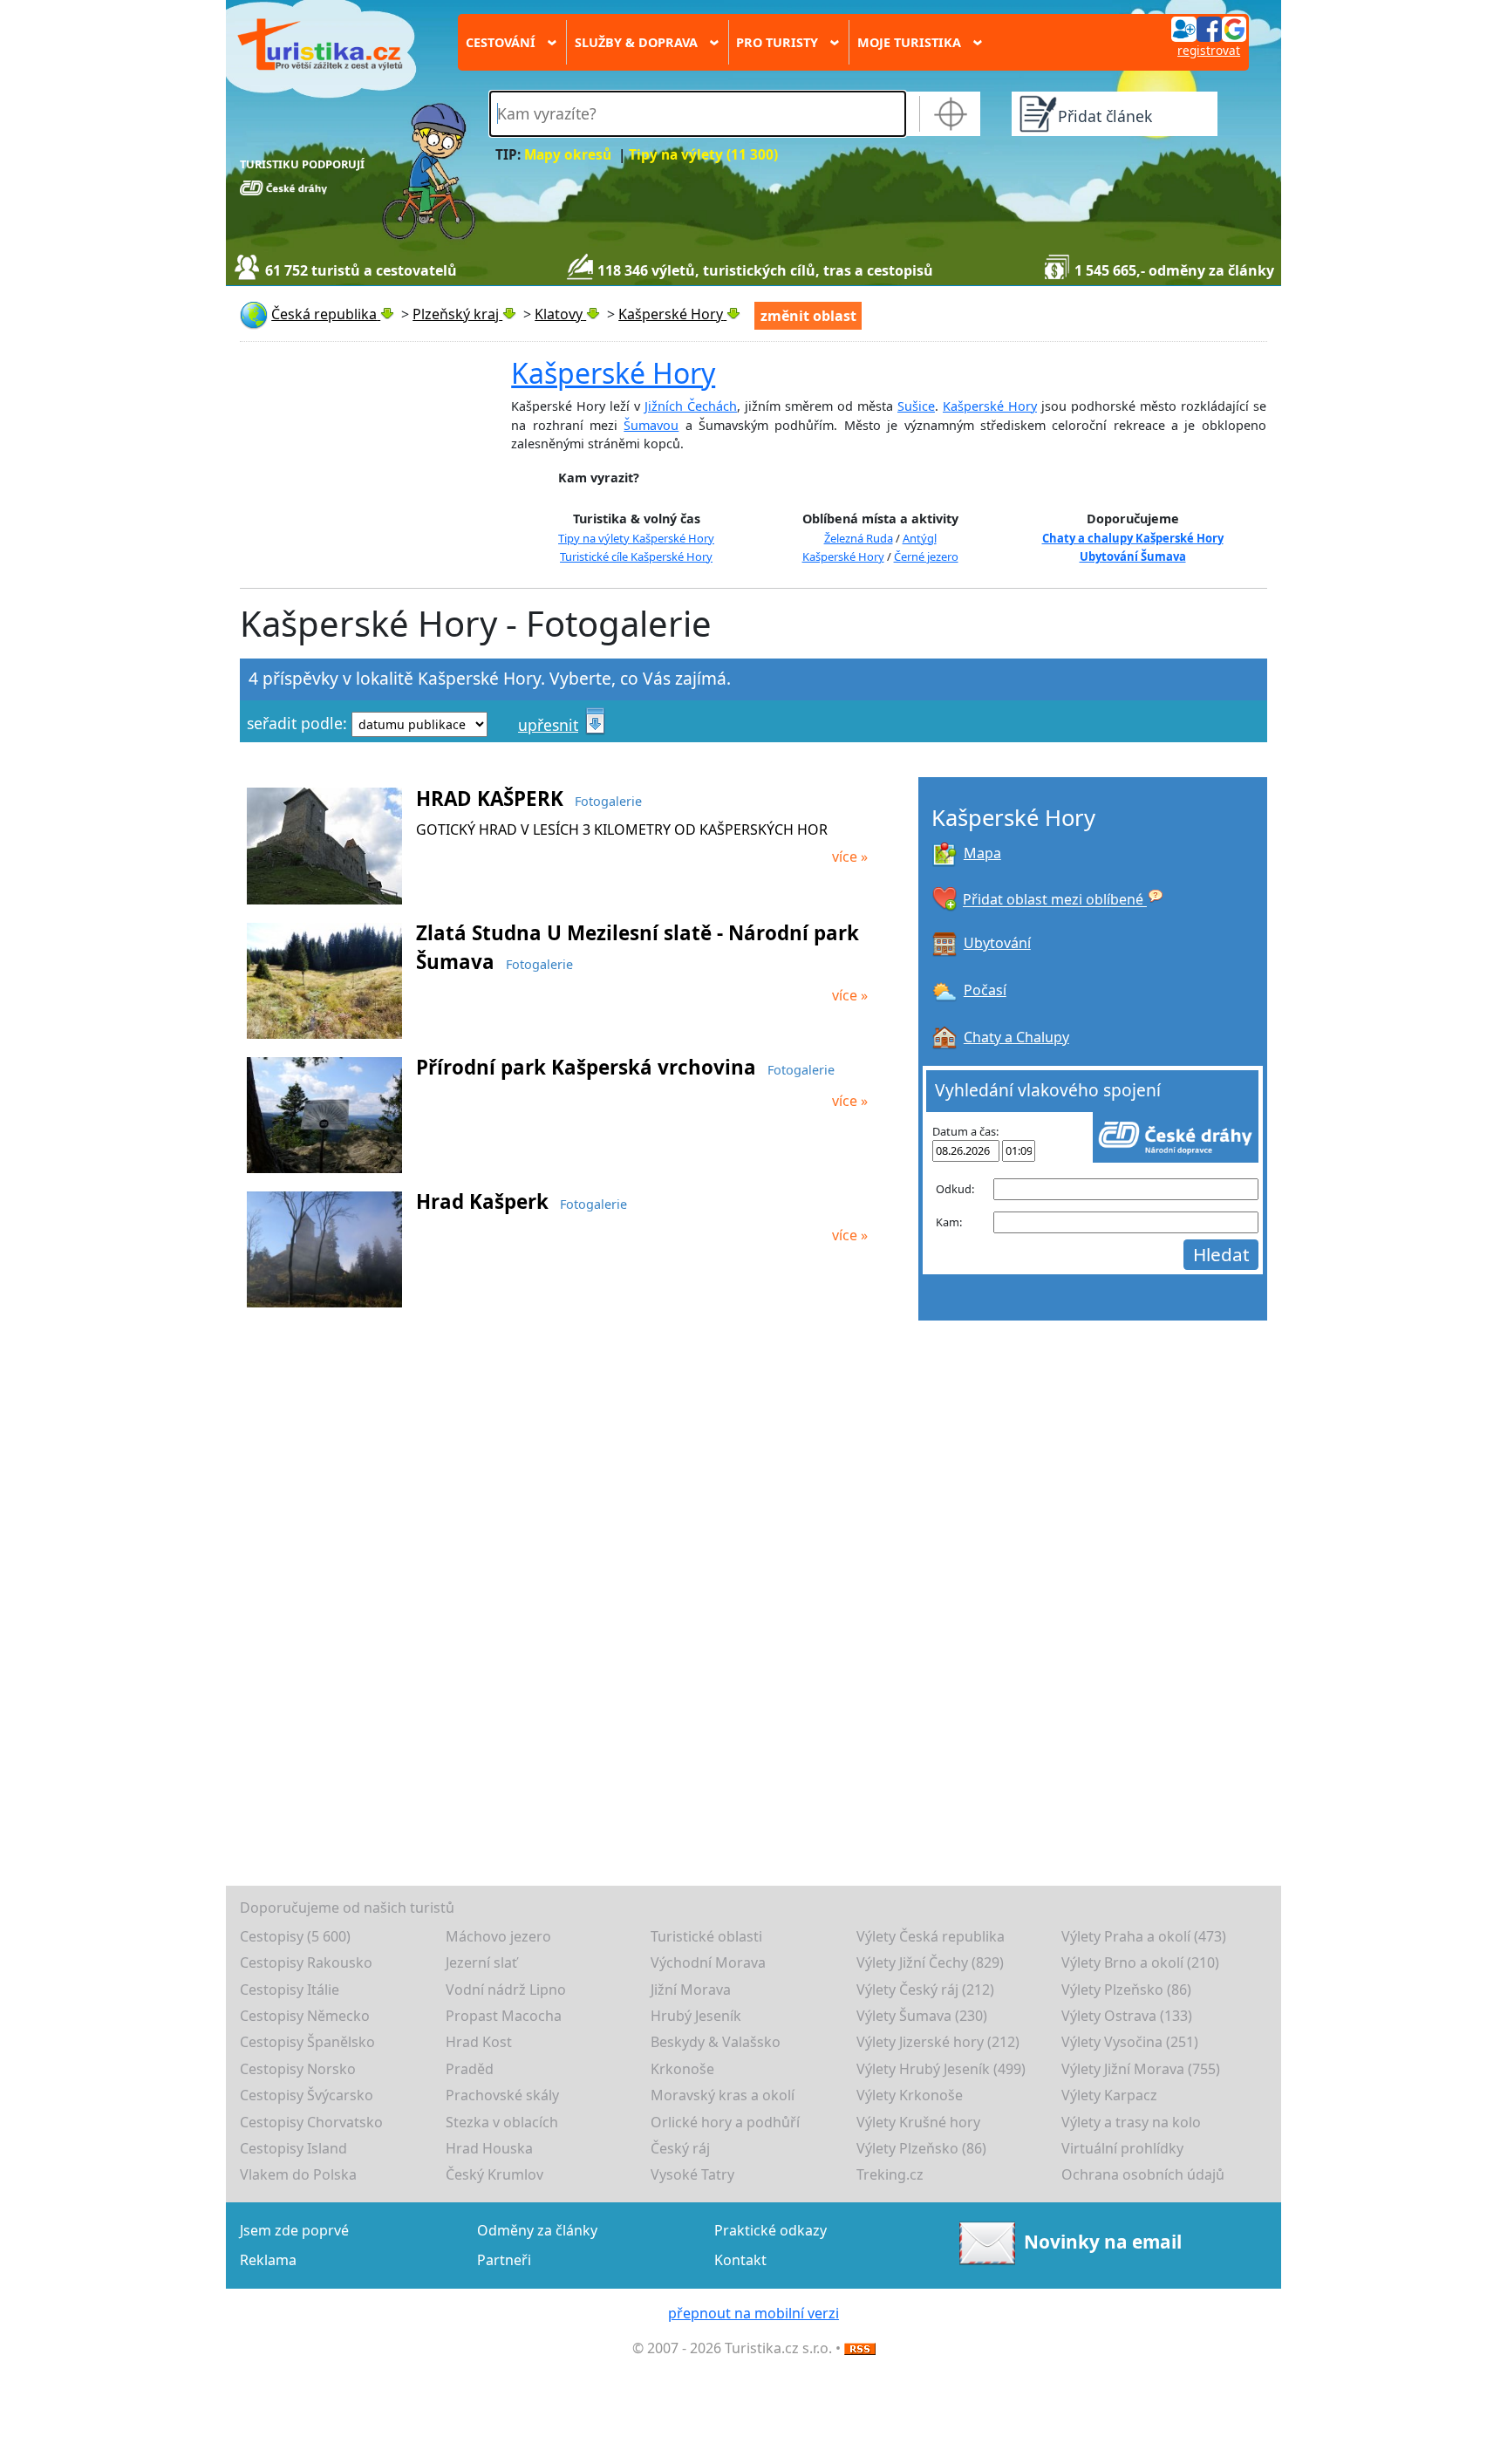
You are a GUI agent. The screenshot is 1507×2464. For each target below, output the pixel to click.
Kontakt (740, 2260)
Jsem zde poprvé (294, 2230)
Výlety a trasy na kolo (1131, 2122)
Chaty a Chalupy (1016, 1037)
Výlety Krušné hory (918, 2122)
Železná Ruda (859, 538)
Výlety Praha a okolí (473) (1144, 1936)
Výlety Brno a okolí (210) (1140, 1962)
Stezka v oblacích (502, 2122)
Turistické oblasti (706, 1936)
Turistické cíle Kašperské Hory (636, 556)
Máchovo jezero (498, 1936)
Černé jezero (926, 556)
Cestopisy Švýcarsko (307, 2095)
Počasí (985, 990)
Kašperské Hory (613, 373)
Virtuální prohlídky (1122, 2148)
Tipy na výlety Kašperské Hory (636, 538)
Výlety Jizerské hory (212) (938, 2042)
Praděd (470, 2069)
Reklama (268, 2260)
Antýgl (920, 538)
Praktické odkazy (771, 2230)
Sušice (916, 406)
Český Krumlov (494, 2174)
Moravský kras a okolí (723, 2095)
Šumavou (651, 425)
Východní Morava (708, 1962)
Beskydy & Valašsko (716, 2042)
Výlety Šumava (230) (922, 2016)
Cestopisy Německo (305, 2016)
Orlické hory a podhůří (725, 2122)
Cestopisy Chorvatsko (311, 2122)
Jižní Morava (691, 1990)
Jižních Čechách (691, 406)
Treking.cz (890, 2174)
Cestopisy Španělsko (307, 2042)
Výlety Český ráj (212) (925, 1990)
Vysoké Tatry (692, 2174)
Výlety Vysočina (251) (1130, 2042)
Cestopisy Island (293, 2148)
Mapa (982, 853)
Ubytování (997, 943)
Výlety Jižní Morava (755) (1141, 2069)
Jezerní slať (481, 1962)
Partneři (504, 2260)
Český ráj (680, 2148)
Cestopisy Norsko (298, 2069)
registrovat (1209, 50)
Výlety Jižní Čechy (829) (930, 1962)
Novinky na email (1103, 2241)
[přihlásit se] (1209, 28)
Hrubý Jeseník (696, 2016)
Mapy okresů (568, 155)
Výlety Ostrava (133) (1127, 2016)
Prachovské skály (502, 2095)
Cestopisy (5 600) (295, 1936)
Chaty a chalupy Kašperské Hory (1133, 538)
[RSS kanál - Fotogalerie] (860, 2348)
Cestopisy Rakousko (306, 1962)
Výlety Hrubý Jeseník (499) (941, 2069)
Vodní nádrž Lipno (506, 1990)
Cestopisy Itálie (290, 1990)
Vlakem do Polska (298, 2174)
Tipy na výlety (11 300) (703, 155)
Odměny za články (537, 2230)
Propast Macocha (504, 2016)
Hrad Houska (489, 2148)
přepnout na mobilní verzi (753, 2313)
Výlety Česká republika (931, 1936)
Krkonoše (682, 2069)
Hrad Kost (479, 2042)
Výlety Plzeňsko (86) (1126, 1990)
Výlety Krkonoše (910, 2095)
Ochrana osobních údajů (1143, 2174)
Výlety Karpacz (1109, 2095)
